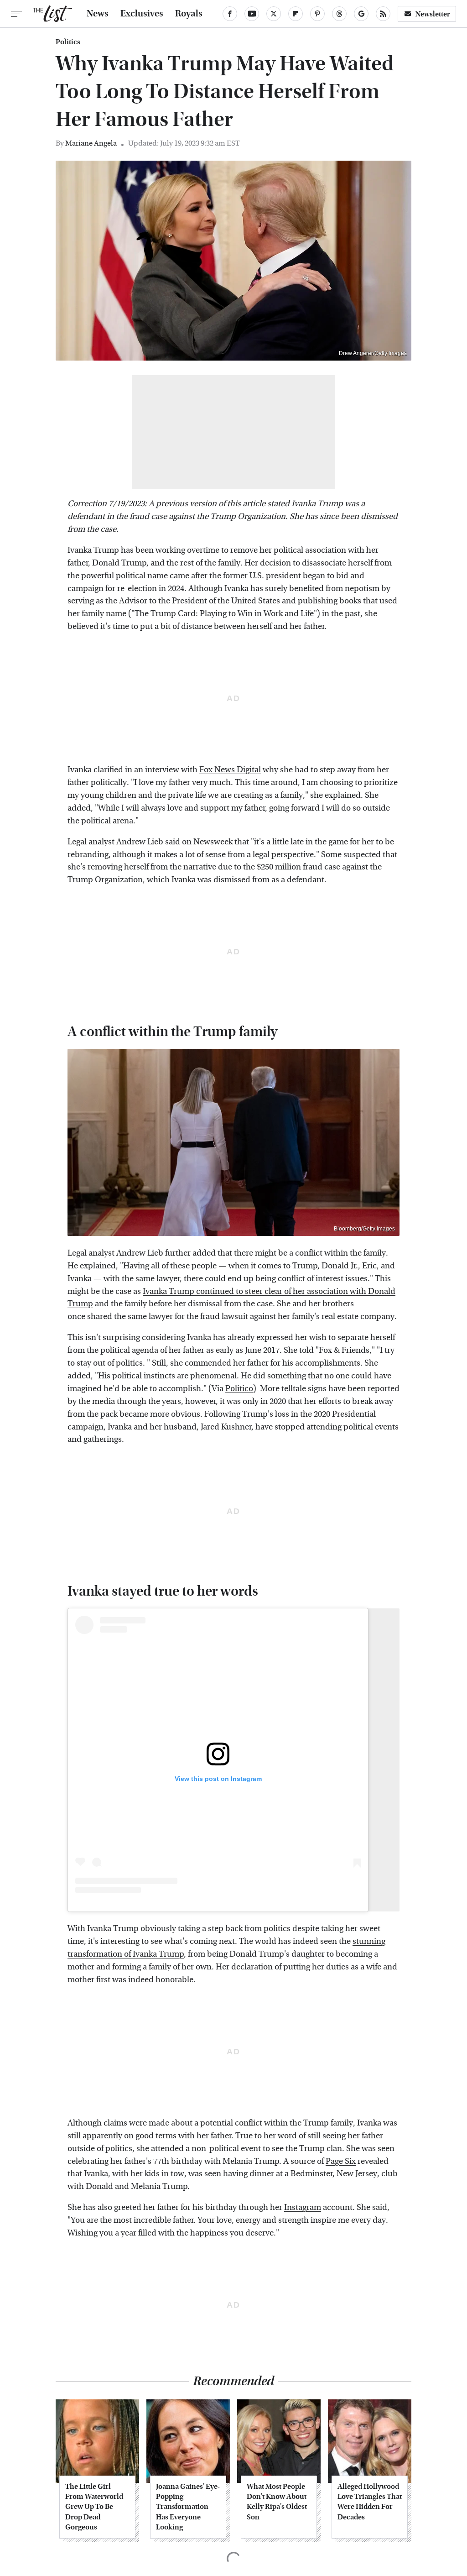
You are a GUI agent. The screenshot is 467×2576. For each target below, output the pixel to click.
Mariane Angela (91, 143)
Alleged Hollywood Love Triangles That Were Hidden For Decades (370, 2502)
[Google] (361, 14)
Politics (68, 42)
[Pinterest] (317, 14)
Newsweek (213, 842)
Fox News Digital (230, 770)
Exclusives (142, 14)
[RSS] (383, 14)
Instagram (303, 2207)
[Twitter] (274, 14)
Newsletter (433, 14)
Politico (239, 1389)
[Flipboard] (296, 14)
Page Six (341, 2161)
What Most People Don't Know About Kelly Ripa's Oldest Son (277, 2502)
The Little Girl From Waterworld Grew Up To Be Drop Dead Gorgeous (94, 2507)
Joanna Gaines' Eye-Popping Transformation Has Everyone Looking (188, 2507)
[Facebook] (230, 14)
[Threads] (339, 14)
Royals (189, 14)
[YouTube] (252, 14)
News (98, 14)
